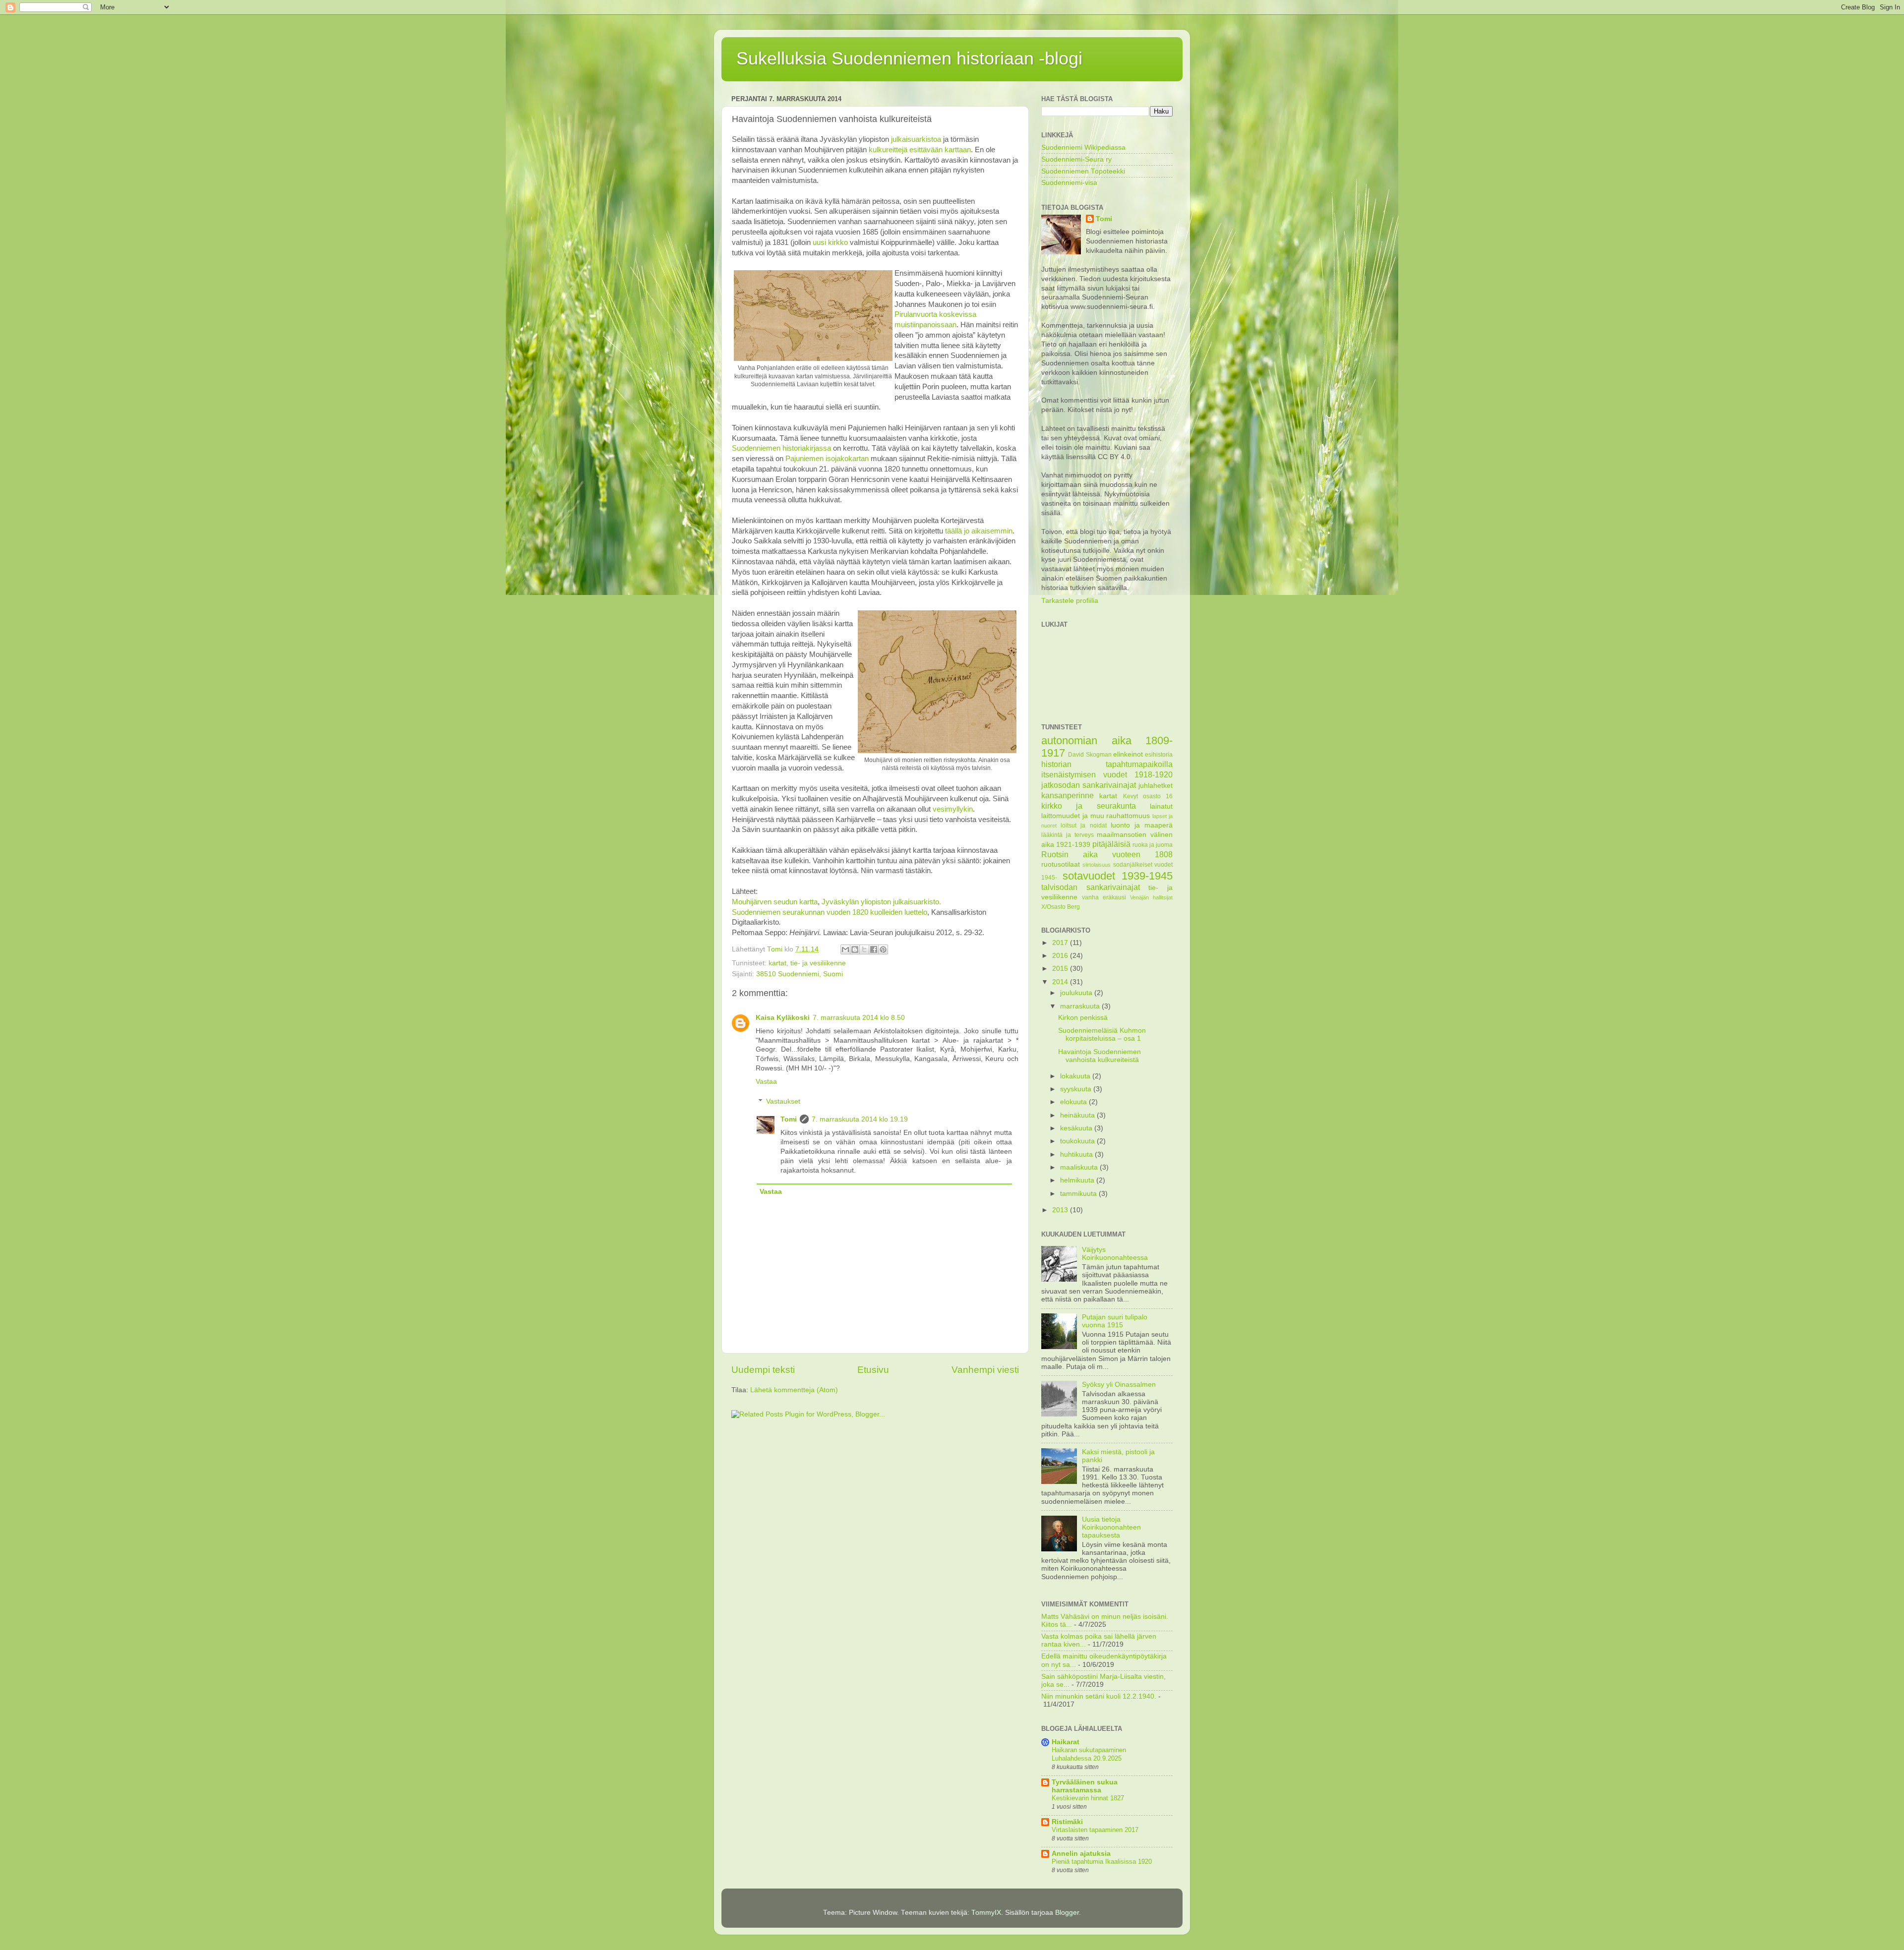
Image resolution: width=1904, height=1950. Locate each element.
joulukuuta (1077, 993)
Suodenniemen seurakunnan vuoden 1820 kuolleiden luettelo (830, 912)
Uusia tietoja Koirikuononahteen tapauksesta (1111, 1527)
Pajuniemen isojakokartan (827, 459)
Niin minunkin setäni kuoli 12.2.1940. (1099, 1696)
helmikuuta (1078, 1180)
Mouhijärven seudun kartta (775, 902)
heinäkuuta (1078, 1115)
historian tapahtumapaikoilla (1107, 764)
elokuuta (1074, 1102)
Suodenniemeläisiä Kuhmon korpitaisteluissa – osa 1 (1102, 1034)
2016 (1061, 956)
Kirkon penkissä (1083, 1018)
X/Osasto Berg (1061, 907)
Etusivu (873, 1370)
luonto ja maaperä (1142, 825)
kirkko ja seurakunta (1089, 806)
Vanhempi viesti (985, 1370)
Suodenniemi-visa (1069, 183)
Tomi (789, 1119)
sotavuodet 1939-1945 (1118, 876)
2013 (1061, 1210)
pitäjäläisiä (1111, 844)
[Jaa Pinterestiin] (883, 949)
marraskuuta (1081, 1006)
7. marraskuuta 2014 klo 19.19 (860, 1119)
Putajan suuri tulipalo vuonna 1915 (1115, 1321)
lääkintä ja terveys (1068, 835)
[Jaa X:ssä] (864, 949)
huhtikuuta (1077, 1154)
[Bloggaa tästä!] (855, 949)
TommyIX (986, 1913)
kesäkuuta (1077, 1128)
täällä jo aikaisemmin (979, 531)
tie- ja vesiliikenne (818, 963)
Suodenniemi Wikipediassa (1083, 148)
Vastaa (766, 1082)
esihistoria (1159, 755)
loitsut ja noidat (1083, 826)
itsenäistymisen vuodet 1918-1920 (1107, 774)
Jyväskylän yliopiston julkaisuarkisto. (881, 902)
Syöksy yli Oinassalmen (1119, 1385)
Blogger (1067, 1913)
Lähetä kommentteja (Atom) (794, 1390)
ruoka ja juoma (1153, 845)
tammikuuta (1079, 1194)
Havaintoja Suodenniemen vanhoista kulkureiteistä (1100, 1056)
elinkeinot (1128, 754)
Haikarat (1066, 1742)
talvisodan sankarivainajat (1091, 887)
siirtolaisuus (1097, 865)
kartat (777, 963)
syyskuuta (1077, 1089)
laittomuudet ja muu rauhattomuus (1096, 816)
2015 (1061, 969)
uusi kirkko (830, 242)
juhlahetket (1156, 786)
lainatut (1161, 806)
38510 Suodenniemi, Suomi (800, 974)
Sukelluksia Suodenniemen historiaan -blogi (909, 58)
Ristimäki (1067, 1822)
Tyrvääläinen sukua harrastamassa (1085, 1786)
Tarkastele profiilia (1070, 601)
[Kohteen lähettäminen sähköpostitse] (845, 949)
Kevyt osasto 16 (1148, 796)
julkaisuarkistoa (916, 139)
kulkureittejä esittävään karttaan (920, 150)
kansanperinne (1068, 795)
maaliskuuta (1080, 1167)
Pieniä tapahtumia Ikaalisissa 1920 (1102, 1861)
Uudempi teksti (763, 1370)
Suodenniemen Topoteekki (1083, 171)
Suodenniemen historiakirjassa (781, 448)
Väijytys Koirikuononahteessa (1115, 1254)
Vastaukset (783, 1101)
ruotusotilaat (1061, 864)
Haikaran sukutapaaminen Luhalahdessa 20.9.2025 (1089, 1754)
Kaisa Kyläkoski (783, 1018)
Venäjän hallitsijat (1151, 897)
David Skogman (1090, 755)
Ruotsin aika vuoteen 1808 (1107, 854)
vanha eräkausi (1104, 897)
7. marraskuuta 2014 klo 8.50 (859, 1018)
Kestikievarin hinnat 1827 (1088, 1798)
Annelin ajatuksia (1081, 1854)
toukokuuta (1078, 1141)
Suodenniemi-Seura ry (1076, 159)
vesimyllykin (953, 809)
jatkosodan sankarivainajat (1089, 785)
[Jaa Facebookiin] (874, 949)
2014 (1061, 982)
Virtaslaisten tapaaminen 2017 (1095, 1830)
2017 (1061, 943)
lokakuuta (1076, 1076)
